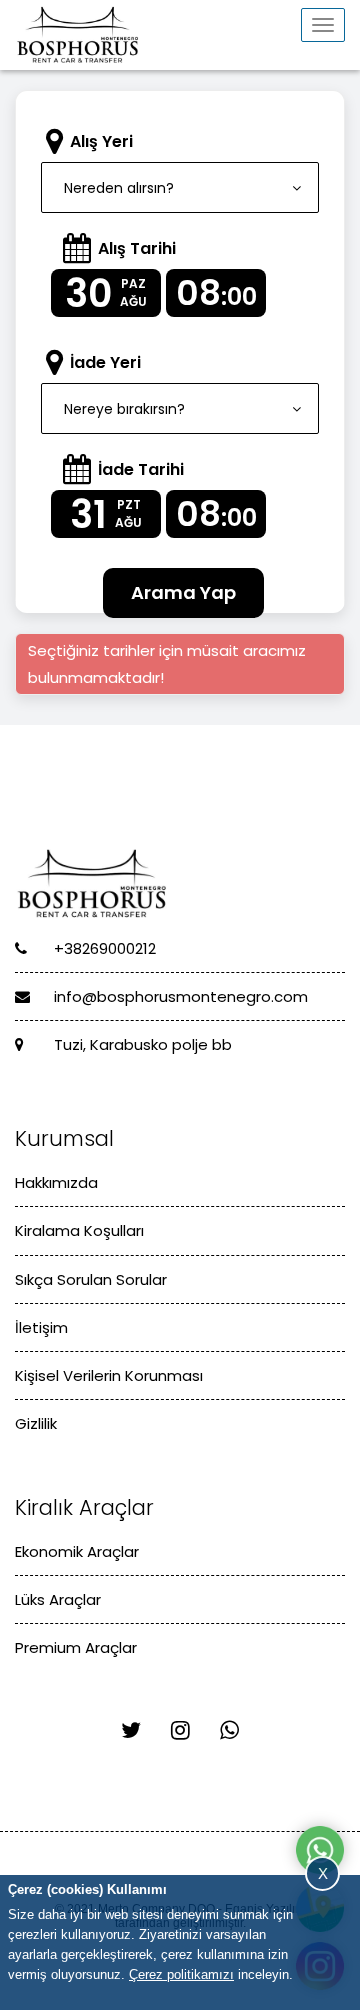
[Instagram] (180, 1730)
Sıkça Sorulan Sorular (91, 1279)
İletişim (41, 1327)
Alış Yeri (101, 141)
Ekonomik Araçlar (77, 1551)
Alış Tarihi (137, 248)
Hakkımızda (56, 1182)
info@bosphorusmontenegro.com (179, 996)
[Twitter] (131, 1730)
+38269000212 (103, 948)
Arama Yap (183, 592)
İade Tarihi (141, 469)
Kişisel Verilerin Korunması (109, 1375)
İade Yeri (105, 362)
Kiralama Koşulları (79, 1230)
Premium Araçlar (76, 1647)
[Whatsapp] (229, 1730)
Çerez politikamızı (181, 1974)
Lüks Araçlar (58, 1599)
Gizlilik (36, 1423)
